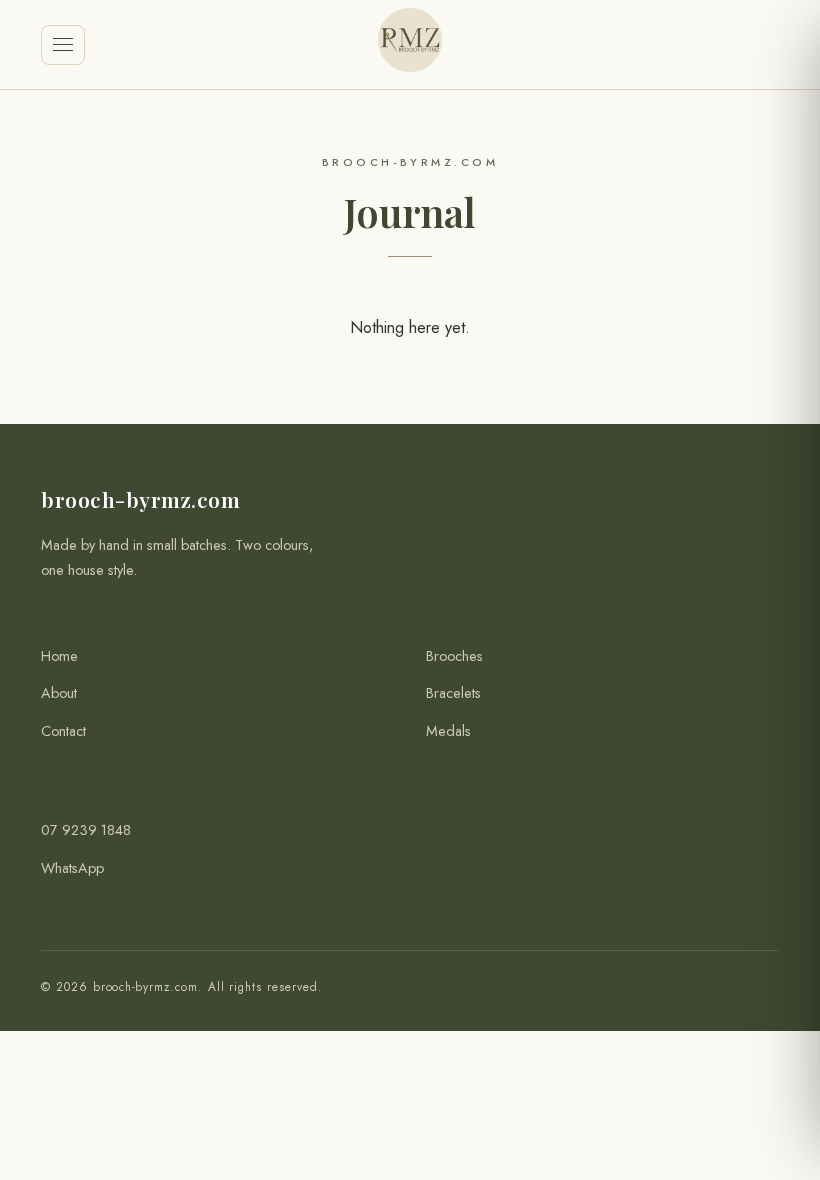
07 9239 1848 (86, 830)
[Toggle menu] (63, 45)
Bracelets (453, 693)
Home (59, 656)
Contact (63, 731)
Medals (448, 731)
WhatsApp (72, 868)
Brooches (454, 656)
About (59, 693)
